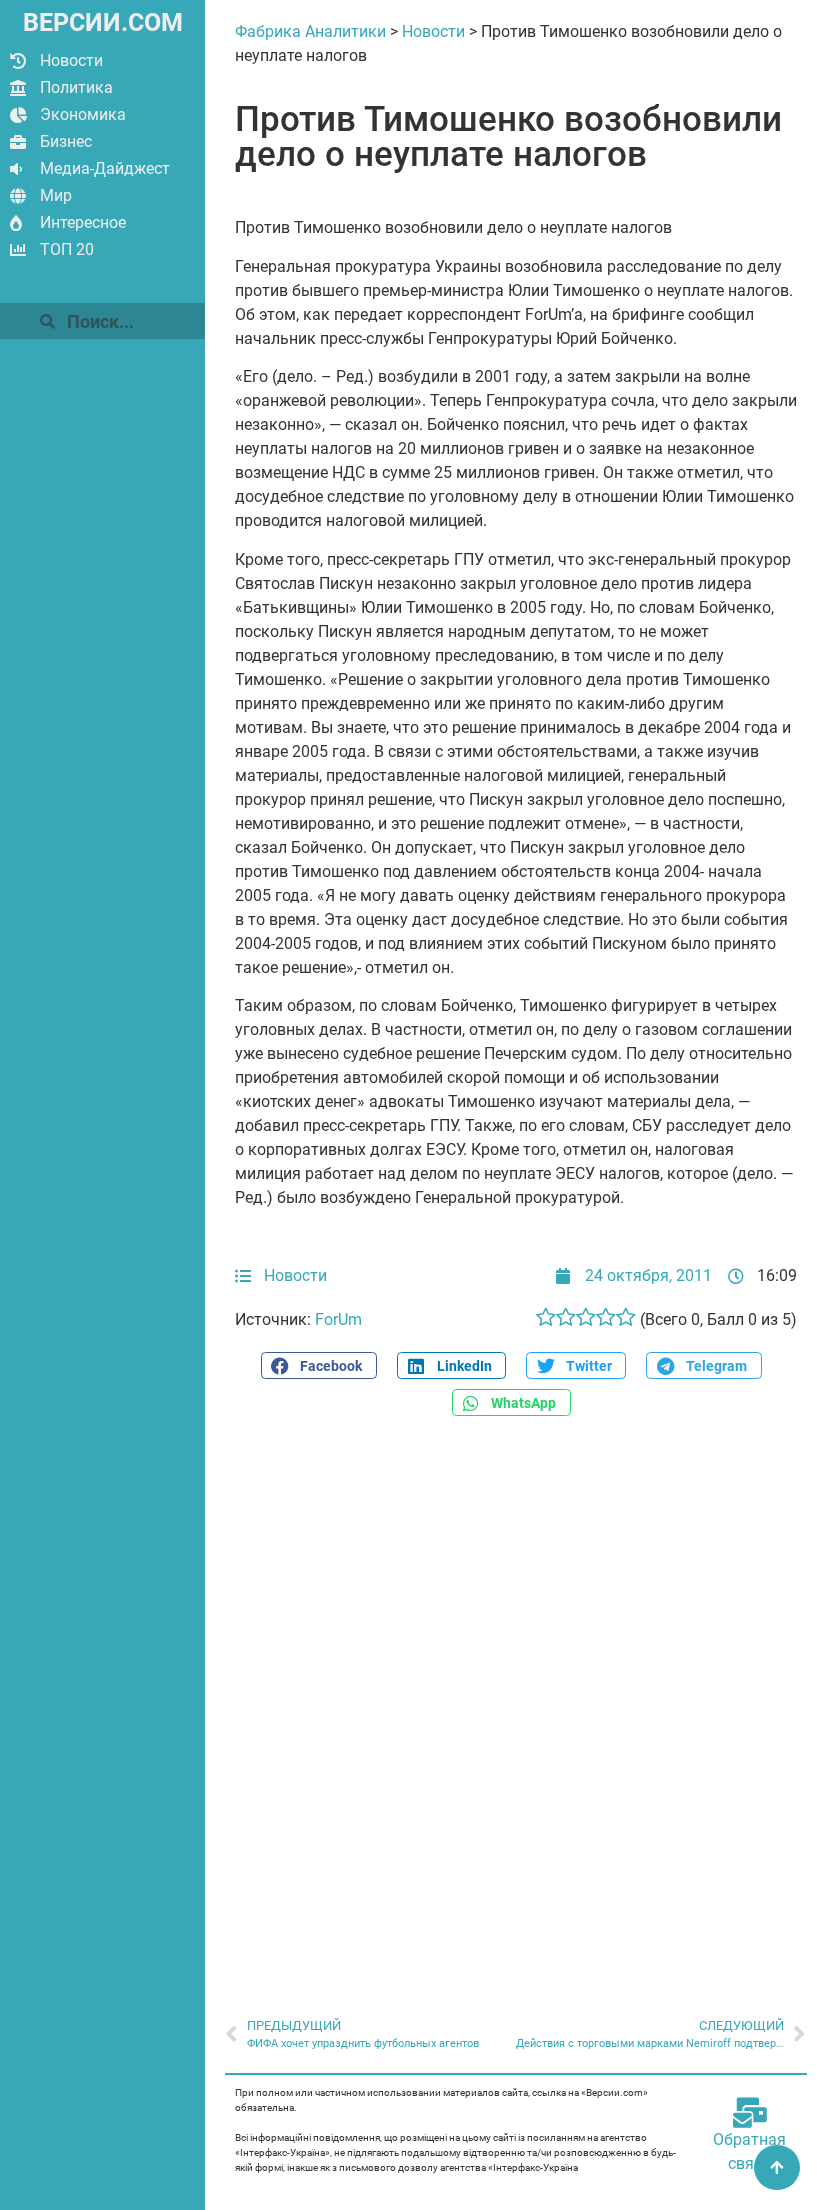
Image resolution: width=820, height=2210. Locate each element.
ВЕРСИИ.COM (103, 22)
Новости (71, 60)
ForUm (338, 1319)
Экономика (83, 114)
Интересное (83, 222)
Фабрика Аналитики (310, 31)
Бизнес (66, 141)
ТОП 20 (67, 249)
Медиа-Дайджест (105, 168)
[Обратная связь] (750, 2113)
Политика (76, 87)
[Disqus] (516, 1706)
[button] (319, 1365)
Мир (56, 195)
